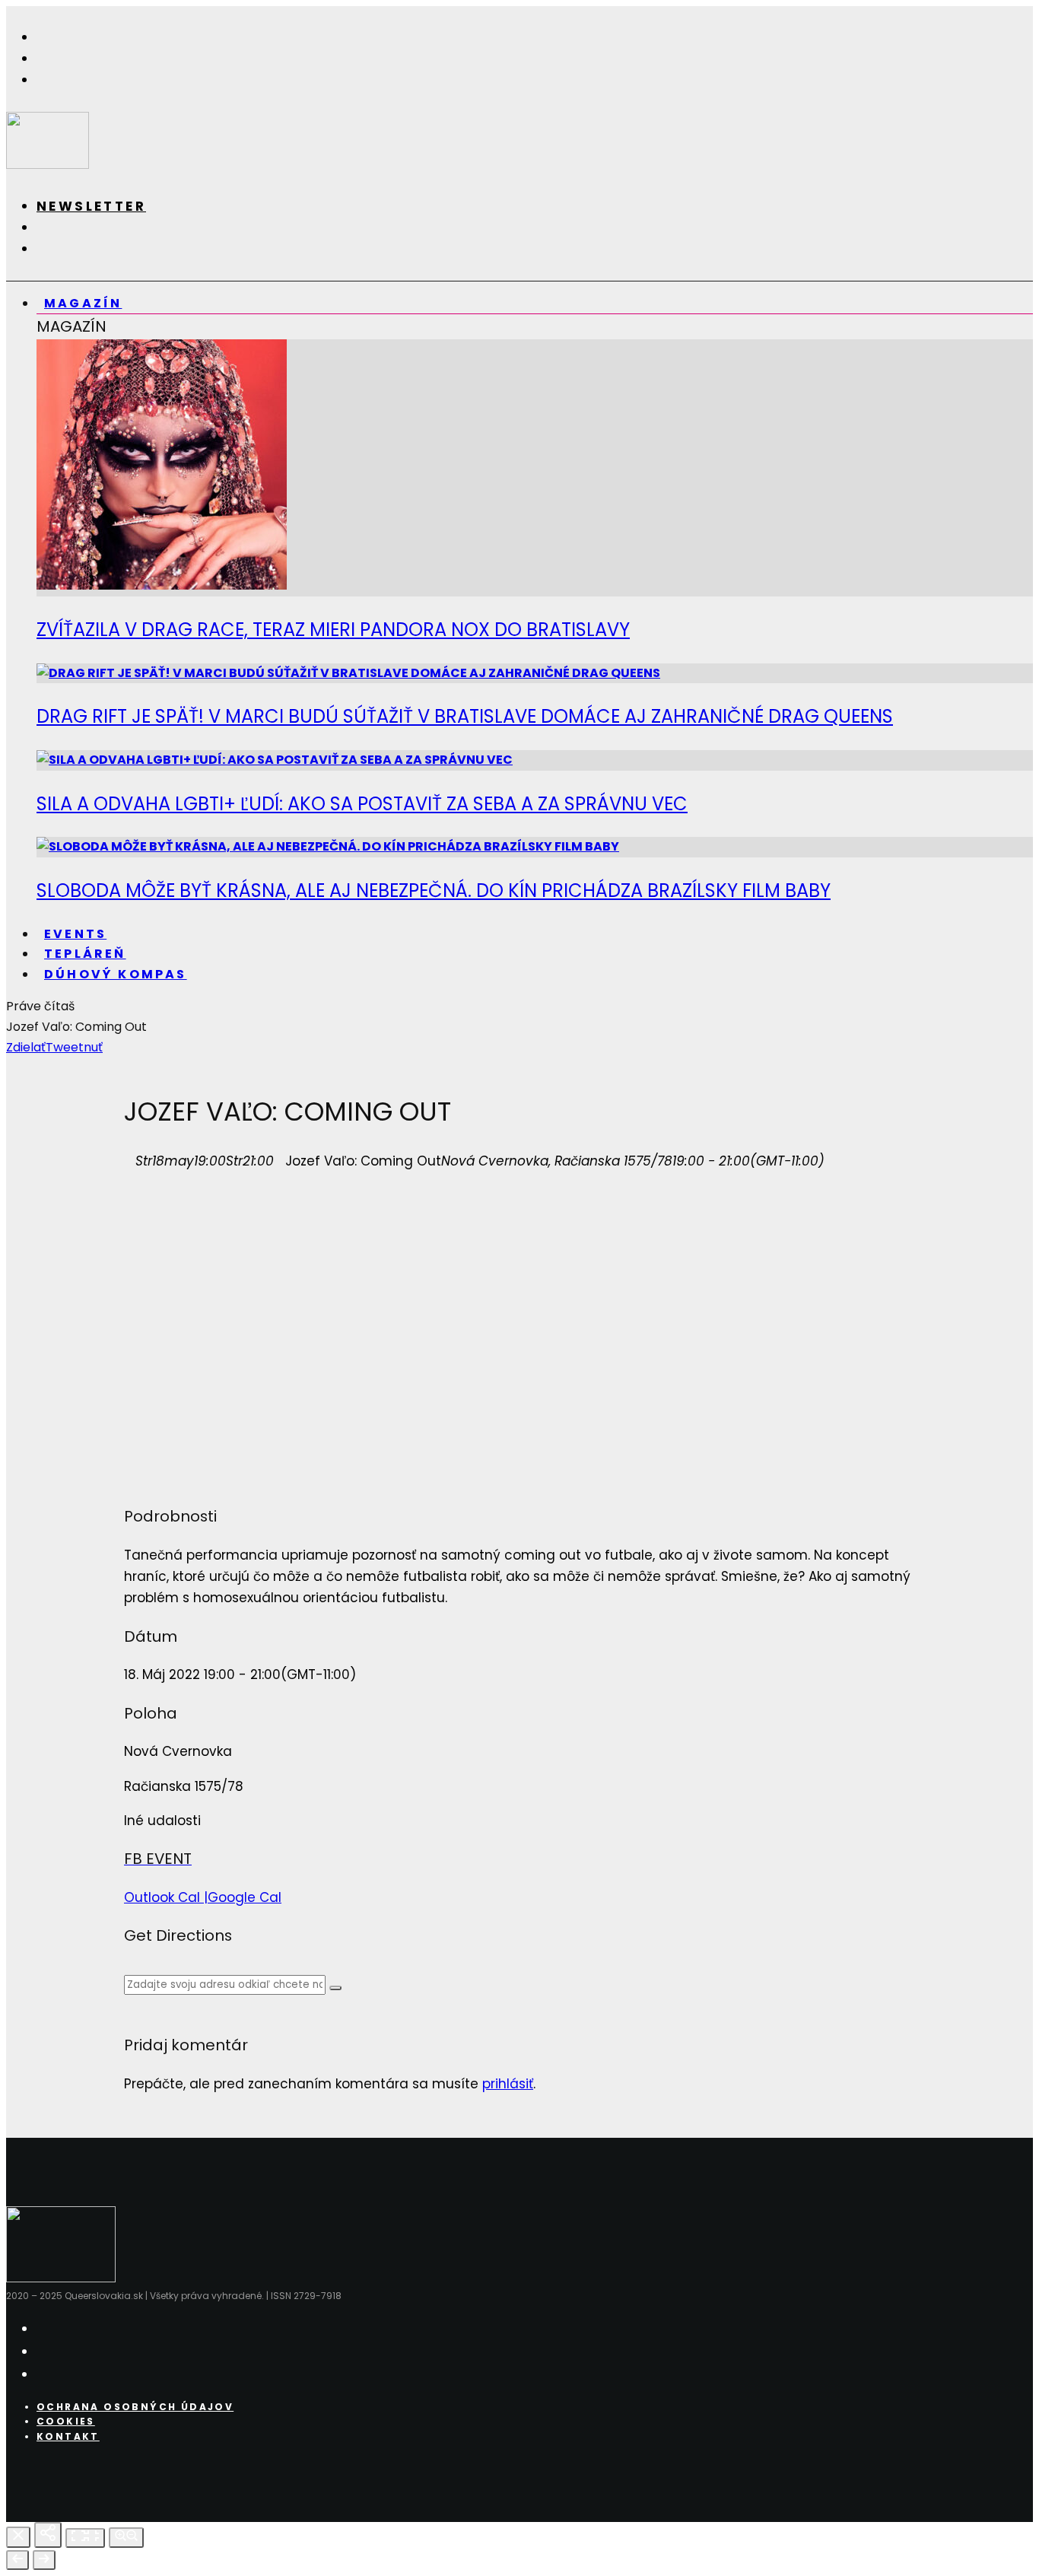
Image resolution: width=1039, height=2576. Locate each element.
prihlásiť (508, 2084)
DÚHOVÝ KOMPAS (116, 974)
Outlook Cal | (166, 1897)
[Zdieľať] (48, 2535)
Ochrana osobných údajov (135, 2407)
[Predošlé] (17, 2560)
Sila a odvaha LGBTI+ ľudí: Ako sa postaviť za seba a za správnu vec (362, 804)
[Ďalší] (44, 2560)
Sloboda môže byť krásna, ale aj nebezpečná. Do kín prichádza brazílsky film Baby (434, 890)
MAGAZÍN (83, 303)
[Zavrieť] (18, 2537)
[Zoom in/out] (126, 2538)
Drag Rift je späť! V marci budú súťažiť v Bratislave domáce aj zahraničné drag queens (465, 716)
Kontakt (68, 2436)
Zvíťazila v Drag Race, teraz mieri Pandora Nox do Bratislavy (333, 630)
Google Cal (245, 1897)
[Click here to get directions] (335, 1988)
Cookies (66, 2421)
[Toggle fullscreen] (85, 2538)
